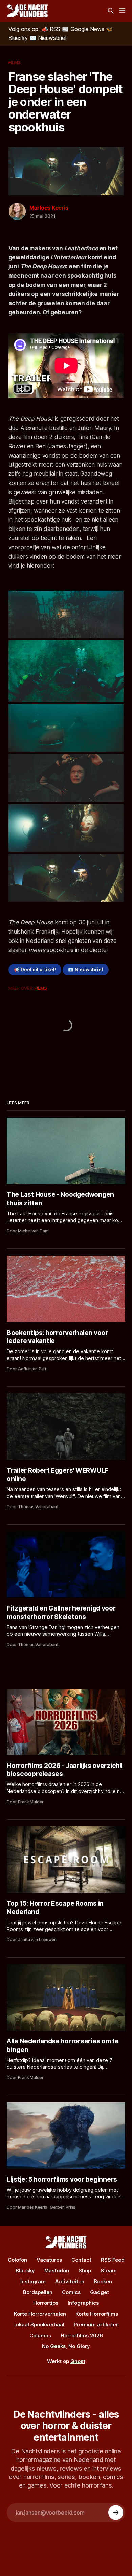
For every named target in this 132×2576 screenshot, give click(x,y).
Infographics (83, 2303)
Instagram (33, 2281)
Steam (109, 2271)
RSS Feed (113, 2260)
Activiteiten (70, 2281)
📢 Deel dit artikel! (35, 970)
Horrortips (46, 2303)
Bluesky (25, 2271)
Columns (40, 2335)
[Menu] (122, 11)
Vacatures (49, 2260)
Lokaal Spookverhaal (39, 2325)
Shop (85, 2271)
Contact (81, 2260)
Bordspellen (38, 2292)
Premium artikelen (96, 2325)
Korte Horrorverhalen (40, 2314)
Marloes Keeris (49, 208)
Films (15, 62)
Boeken (103, 2281)
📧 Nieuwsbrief (86, 970)
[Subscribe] (116, 2513)
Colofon (17, 2260)
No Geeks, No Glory (66, 2346)
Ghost (78, 2361)
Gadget (100, 2292)
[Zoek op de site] (111, 11)
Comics (71, 2292)
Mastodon (57, 2271)
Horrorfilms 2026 (82, 2335)
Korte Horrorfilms (97, 2314)
